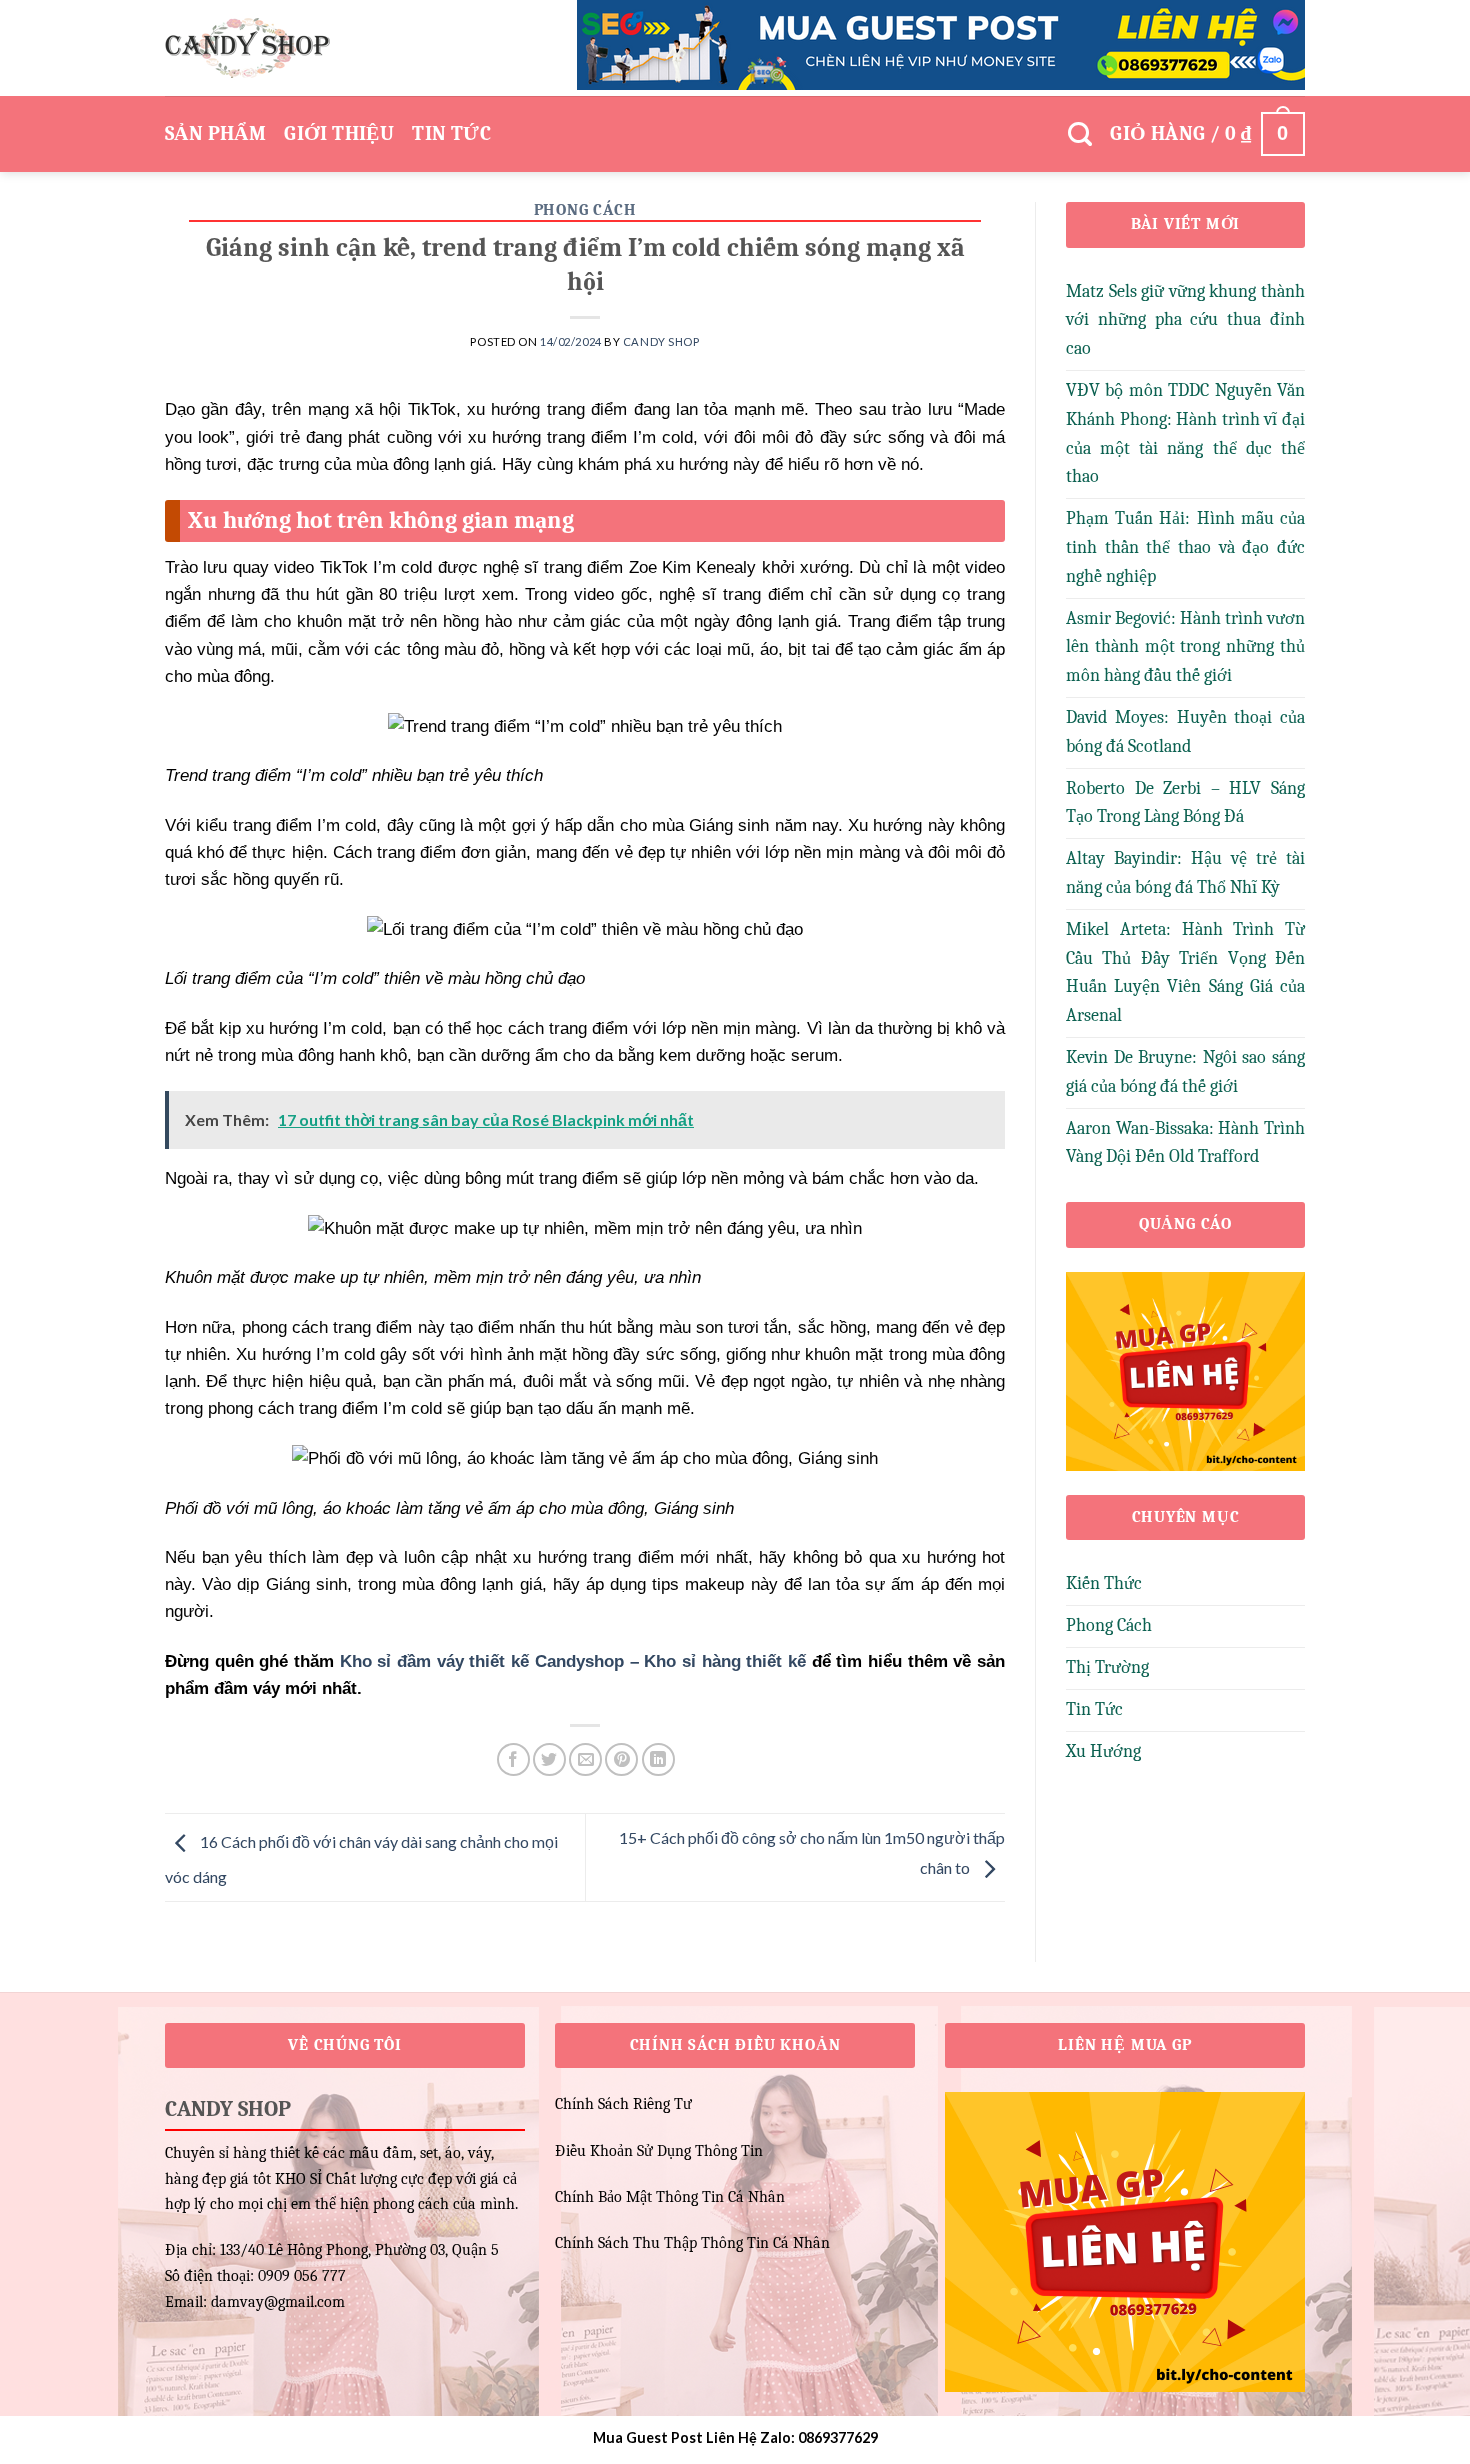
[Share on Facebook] (513, 1759)
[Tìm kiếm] (1080, 134)
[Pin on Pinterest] (621, 1759)
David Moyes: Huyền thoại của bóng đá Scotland (1185, 732)
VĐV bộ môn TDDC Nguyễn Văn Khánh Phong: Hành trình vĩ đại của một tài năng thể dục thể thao (1185, 433)
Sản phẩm (215, 133)
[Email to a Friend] (585, 1759)
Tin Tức (451, 133)
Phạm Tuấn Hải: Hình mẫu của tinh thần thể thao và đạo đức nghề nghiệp (1185, 547)
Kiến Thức (1104, 1583)
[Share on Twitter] (549, 1759)
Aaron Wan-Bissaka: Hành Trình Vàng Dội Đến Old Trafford (1185, 1143)
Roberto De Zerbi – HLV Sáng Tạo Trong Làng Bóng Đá (1185, 803)
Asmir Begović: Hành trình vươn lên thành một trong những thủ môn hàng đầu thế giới (1185, 647)
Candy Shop (661, 341)
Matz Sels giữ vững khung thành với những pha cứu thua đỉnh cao (1185, 320)
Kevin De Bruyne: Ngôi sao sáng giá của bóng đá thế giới (1185, 1072)
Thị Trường (1107, 1667)
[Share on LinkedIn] (658, 1759)
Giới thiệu (339, 133)
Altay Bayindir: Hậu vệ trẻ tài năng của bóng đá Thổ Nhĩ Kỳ (1185, 873)
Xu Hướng (1103, 1751)
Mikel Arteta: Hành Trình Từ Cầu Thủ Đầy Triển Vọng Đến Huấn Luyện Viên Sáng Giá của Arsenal (1185, 972)
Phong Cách (585, 210)
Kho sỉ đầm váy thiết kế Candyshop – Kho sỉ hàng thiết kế (573, 1661)
